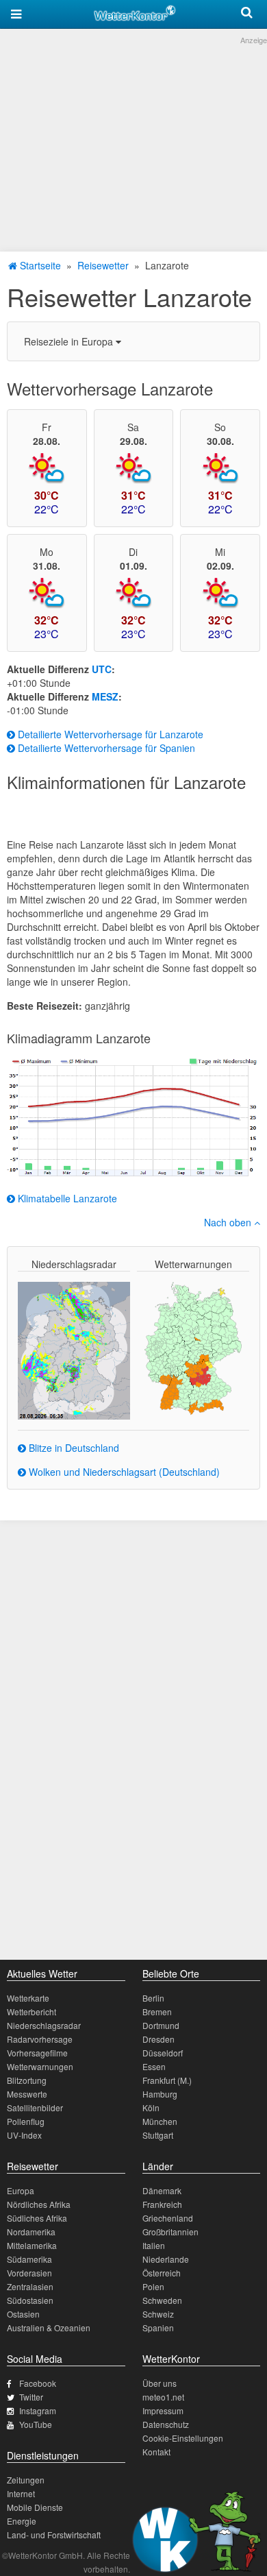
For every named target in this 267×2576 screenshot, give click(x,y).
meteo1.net (163, 2397)
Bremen (157, 2012)
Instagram (38, 2410)
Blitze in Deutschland (73, 1448)
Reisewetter (103, 265)
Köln (151, 2107)
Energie (22, 2521)
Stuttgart (158, 2135)
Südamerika (29, 2259)
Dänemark (162, 2190)
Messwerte (27, 2094)
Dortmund (161, 2025)
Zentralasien (30, 2286)
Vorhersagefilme (37, 2053)
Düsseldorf (163, 2053)
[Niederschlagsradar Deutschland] (74, 1349)
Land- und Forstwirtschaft (54, 2535)
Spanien (158, 2328)
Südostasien (30, 2300)
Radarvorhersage (40, 2039)
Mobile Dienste (35, 2507)
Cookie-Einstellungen (183, 2438)
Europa (21, 2190)
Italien (154, 2245)
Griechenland (168, 2218)
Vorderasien (29, 2273)
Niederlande (166, 2259)
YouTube (36, 2424)
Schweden (162, 2300)
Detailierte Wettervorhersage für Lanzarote (109, 734)
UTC (102, 669)
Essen (154, 2066)
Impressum (163, 2410)
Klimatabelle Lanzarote (66, 1198)
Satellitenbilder (35, 2107)
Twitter (31, 2397)
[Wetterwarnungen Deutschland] (193, 1347)
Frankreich (162, 2204)
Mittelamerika (32, 2245)
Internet (21, 2493)
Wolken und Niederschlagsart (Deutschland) (123, 1472)
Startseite (39, 265)
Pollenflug (26, 2121)
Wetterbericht (31, 2012)
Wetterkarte (28, 1998)
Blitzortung (27, 2080)
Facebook (38, 2383)
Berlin (153, 1998)
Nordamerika (31, 2232)
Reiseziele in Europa (70, 341)
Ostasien (23, 2314)
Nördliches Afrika (39, 2204)
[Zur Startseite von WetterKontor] (135, 11)
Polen (153, 2286)
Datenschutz (166, 2424)
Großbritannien (170, 2232)
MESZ (105, 696)
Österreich (162, 2273)
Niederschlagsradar (44, 2025)
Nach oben (229, 1222)
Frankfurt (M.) (167, 2080)
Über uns (160, 2383)
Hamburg (160, 2094)
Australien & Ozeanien (49, 2328)
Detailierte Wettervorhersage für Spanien (105, 748)
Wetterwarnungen (40, 2066)
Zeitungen (26, 2480)
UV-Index (24, 2135)
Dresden (158, 2039)
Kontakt (156, 2452)
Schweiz (158, 2314)
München (160, 2121)
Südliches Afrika (37, 2218)
